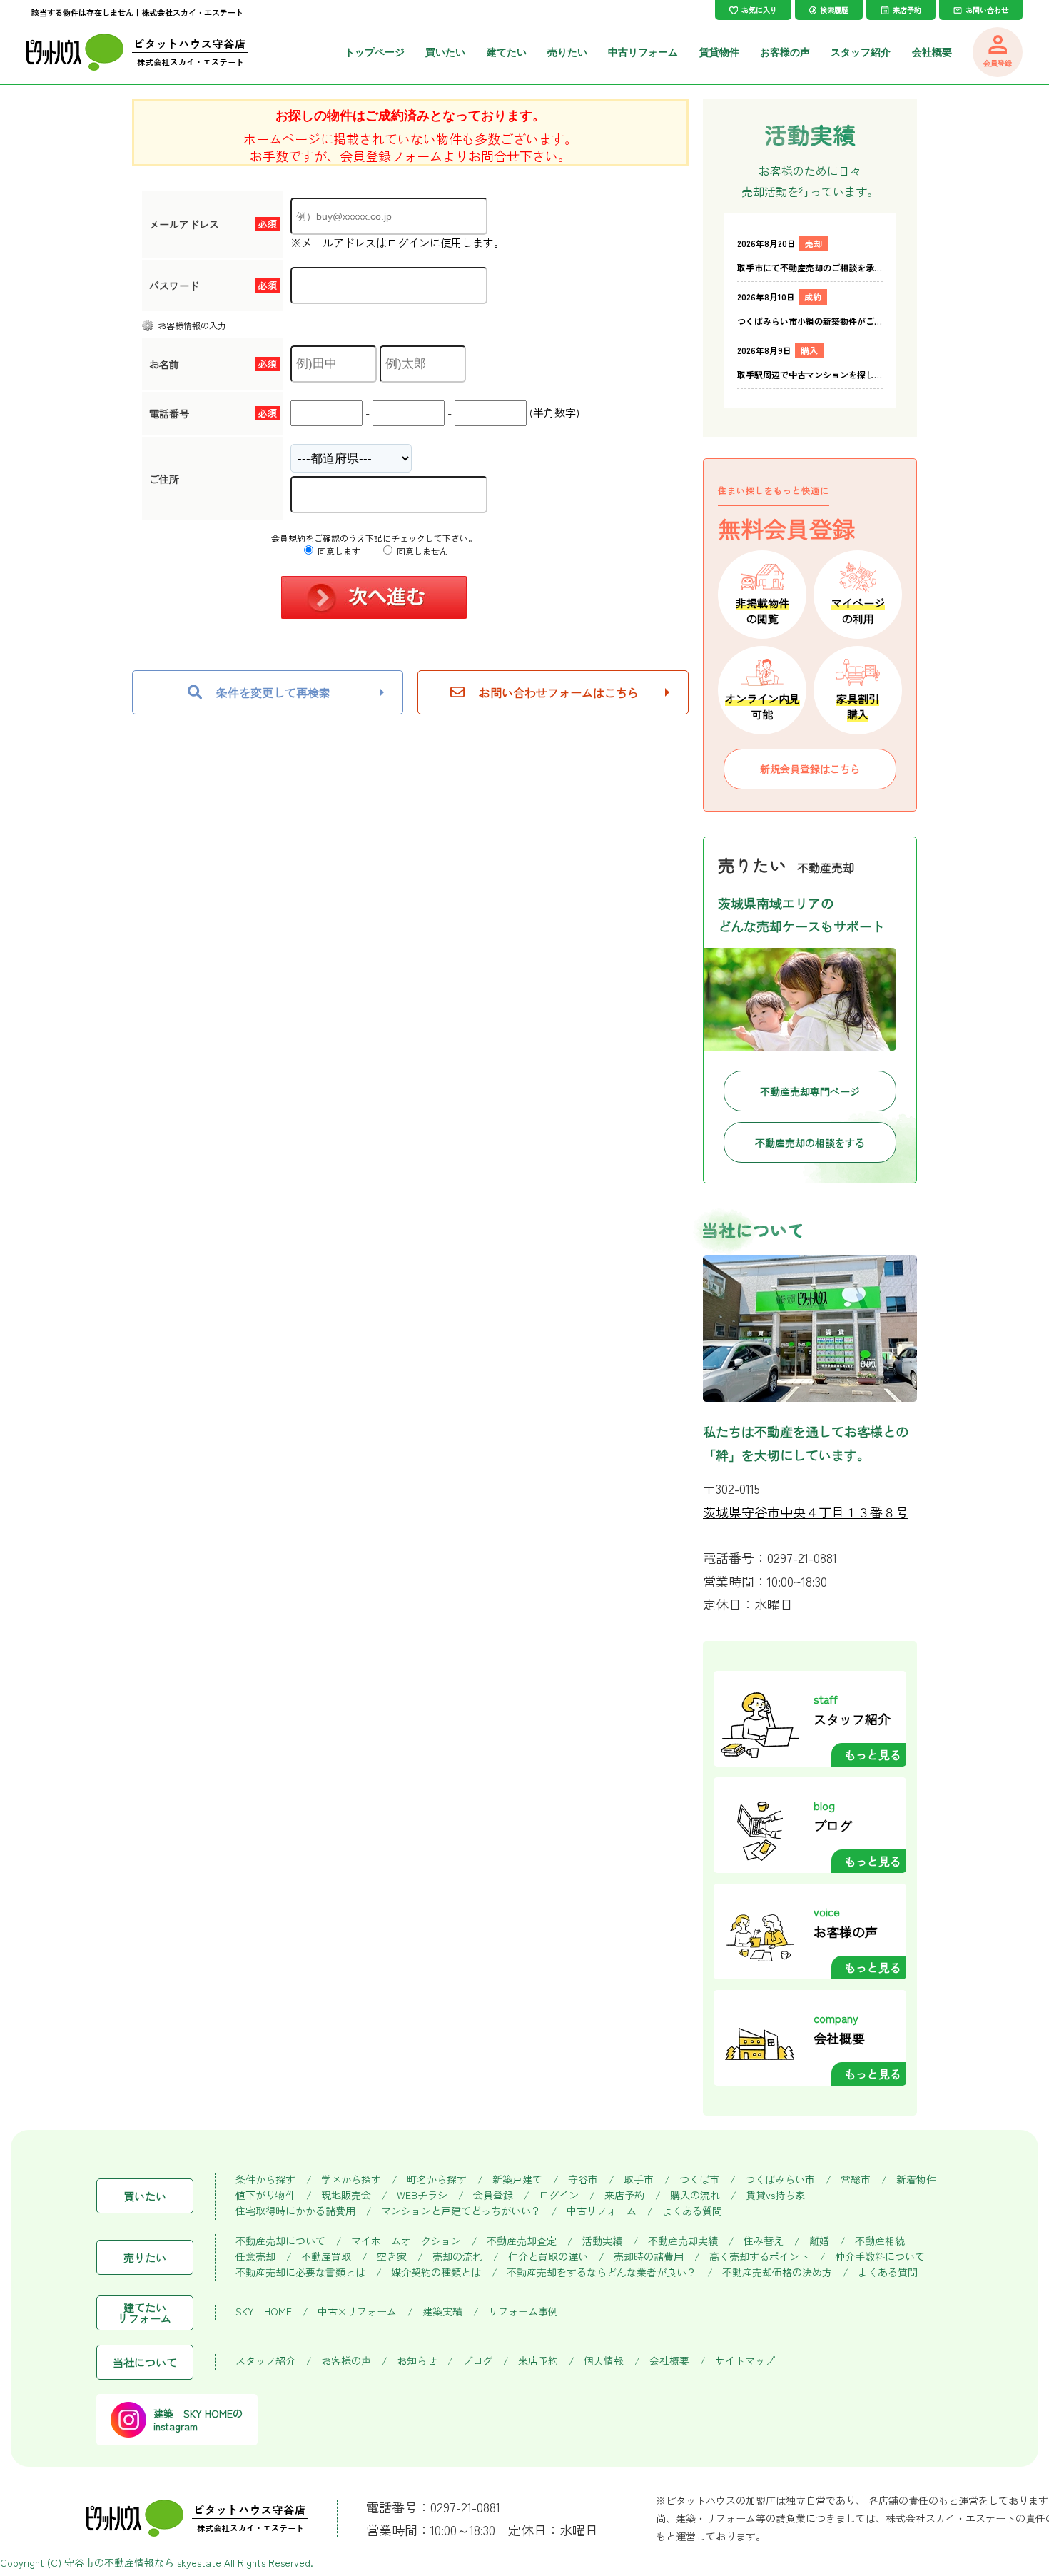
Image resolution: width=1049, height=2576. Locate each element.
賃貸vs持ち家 (775, 2195)
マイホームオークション (406, 2241)
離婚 (819, 2241)
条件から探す (265, 2180)
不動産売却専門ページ (810, 1091)
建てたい (507, 52)
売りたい (567, 52)
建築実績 (442, 2312)
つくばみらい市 (780, 2180)
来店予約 (624, 2195)
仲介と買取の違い (548, 2257)
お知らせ (417, 2361)
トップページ (375, 52)
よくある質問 (692, 2211)
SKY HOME (264, 2312)
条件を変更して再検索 (273, 692)
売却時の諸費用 (649, 2257)
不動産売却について (280, 2241)
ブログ (477, 2361)
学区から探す (351, 2180)
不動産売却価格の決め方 (777, 2272)
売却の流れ (457, 2257)
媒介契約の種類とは (436, 2272)
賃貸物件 (719, 52)
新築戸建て (517, 2180)
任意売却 (255, 2257)
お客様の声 (785, 52)
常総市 (856, 2180)
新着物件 (916, 2180)
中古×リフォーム (357, 2312)
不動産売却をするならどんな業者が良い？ (602, 2272)
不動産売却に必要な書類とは (300, 2272)
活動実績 (602, 2241)
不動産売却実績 (683, 2241)
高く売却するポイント (759, 2257)
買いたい (445, 52)
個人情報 (604, 2361)
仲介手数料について (880, 2257)
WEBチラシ (422, 2195)
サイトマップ (745, 2361)
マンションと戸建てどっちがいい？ (461, 2211)
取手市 (639, 2180)
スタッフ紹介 (861, 52)
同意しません (421, 551)
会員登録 (493, 2195)
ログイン (559, 2195)
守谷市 (583, 2180)
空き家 (392, 2257)
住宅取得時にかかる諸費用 (295, 2211)
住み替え (764, 2241)
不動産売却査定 (522, 2241)
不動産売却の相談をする (810, 1143)
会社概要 (932, 52)
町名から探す (437, 2180)
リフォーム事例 (523, 2312)
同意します (338, 551)
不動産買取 (326, 2257)
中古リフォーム (643, 52)
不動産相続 (880, 2241)
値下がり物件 (265, 2195)
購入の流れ (695, 2195)
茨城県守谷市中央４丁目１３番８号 (806, 1512)
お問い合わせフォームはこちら (559, 692)
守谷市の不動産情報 (109, 2562)
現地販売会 (346, 2195)
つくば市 (699, 2180)
